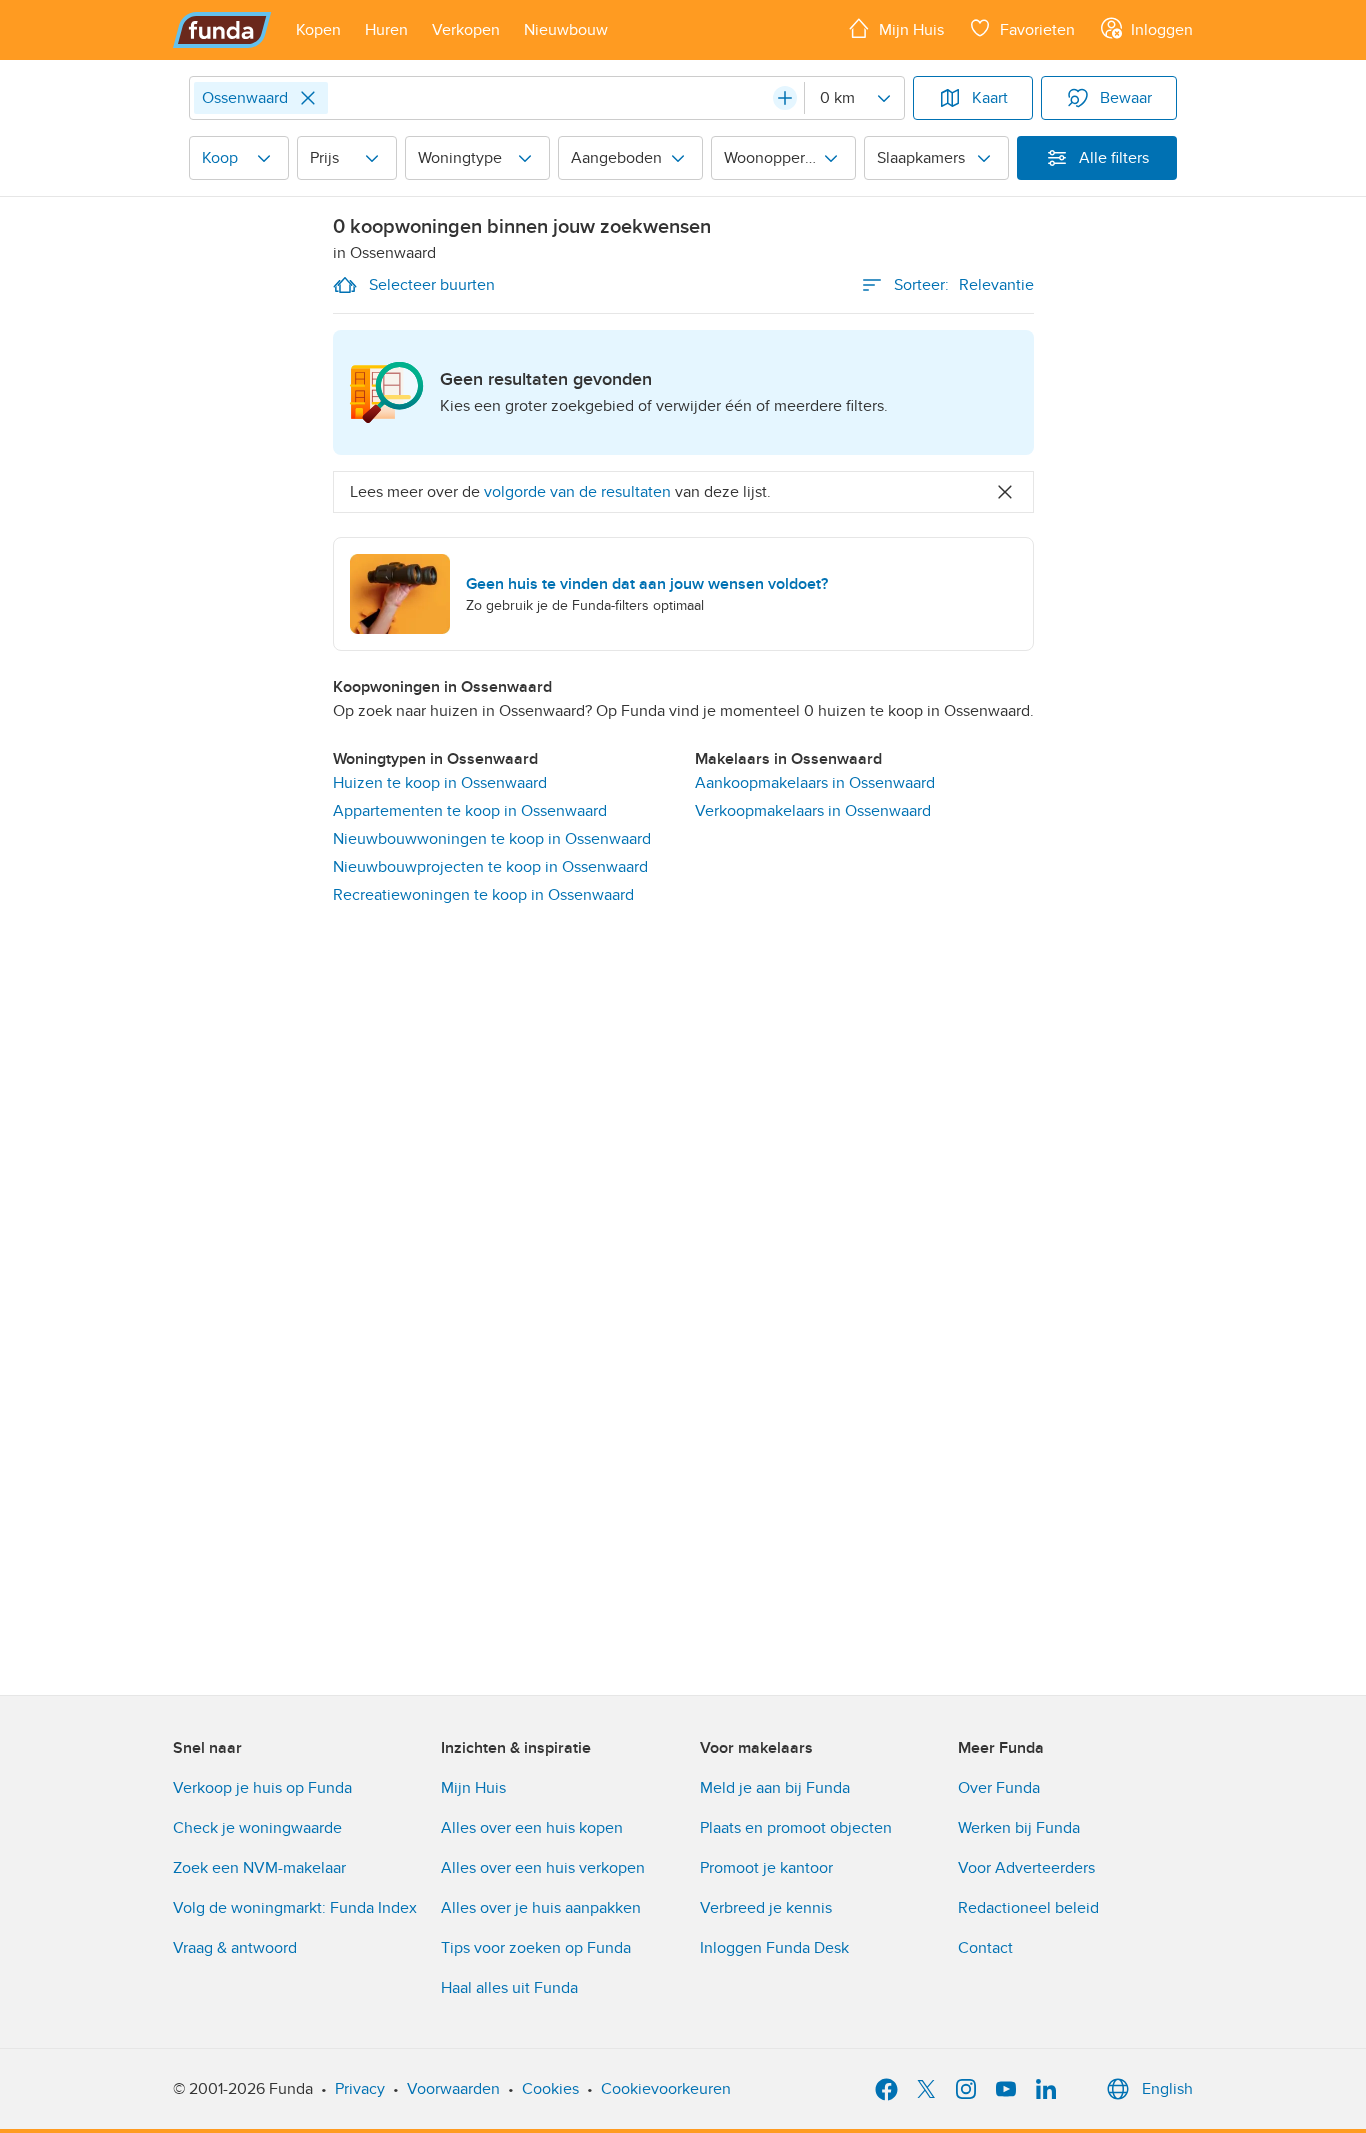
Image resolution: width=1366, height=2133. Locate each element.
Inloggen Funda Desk (774, 1948)
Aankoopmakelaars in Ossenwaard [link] (815, 783)
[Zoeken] (785, 98)
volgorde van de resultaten (577, 492)
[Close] (308, 98)
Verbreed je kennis (766, 1908)
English (1167, 2089)
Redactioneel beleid (1028, 1908)
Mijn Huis (473, 1788)
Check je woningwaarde (257, 1828)
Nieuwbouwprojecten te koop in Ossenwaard (490, 867)
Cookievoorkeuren (666, 2089)
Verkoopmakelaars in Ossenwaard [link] (813, 811)
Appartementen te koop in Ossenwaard (470, 811)
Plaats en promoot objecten (796, 1828)
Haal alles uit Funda (509, 1988)
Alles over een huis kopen (532, 1828)
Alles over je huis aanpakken (541, 1908)
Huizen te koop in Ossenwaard (440, 783)
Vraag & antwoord (235, 1948)
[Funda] (222, 30)
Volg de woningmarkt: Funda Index (295, 1908)
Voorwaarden (453, 2089)
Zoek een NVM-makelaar (259, 1868)
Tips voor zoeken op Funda (536, 1948)
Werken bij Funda (1019, 1828)
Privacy (360, 2089)
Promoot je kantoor (766, 1868)
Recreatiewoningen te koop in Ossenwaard (483, 895)
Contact (985, 1948)
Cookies (550, 2089)
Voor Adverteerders (1026, 1868)
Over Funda (999, 1788)
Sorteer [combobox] (964, 285)
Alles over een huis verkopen (543, 1868)
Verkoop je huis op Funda (262, 1788)
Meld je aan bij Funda (775, 1788)
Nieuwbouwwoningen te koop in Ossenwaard (492, 839)
